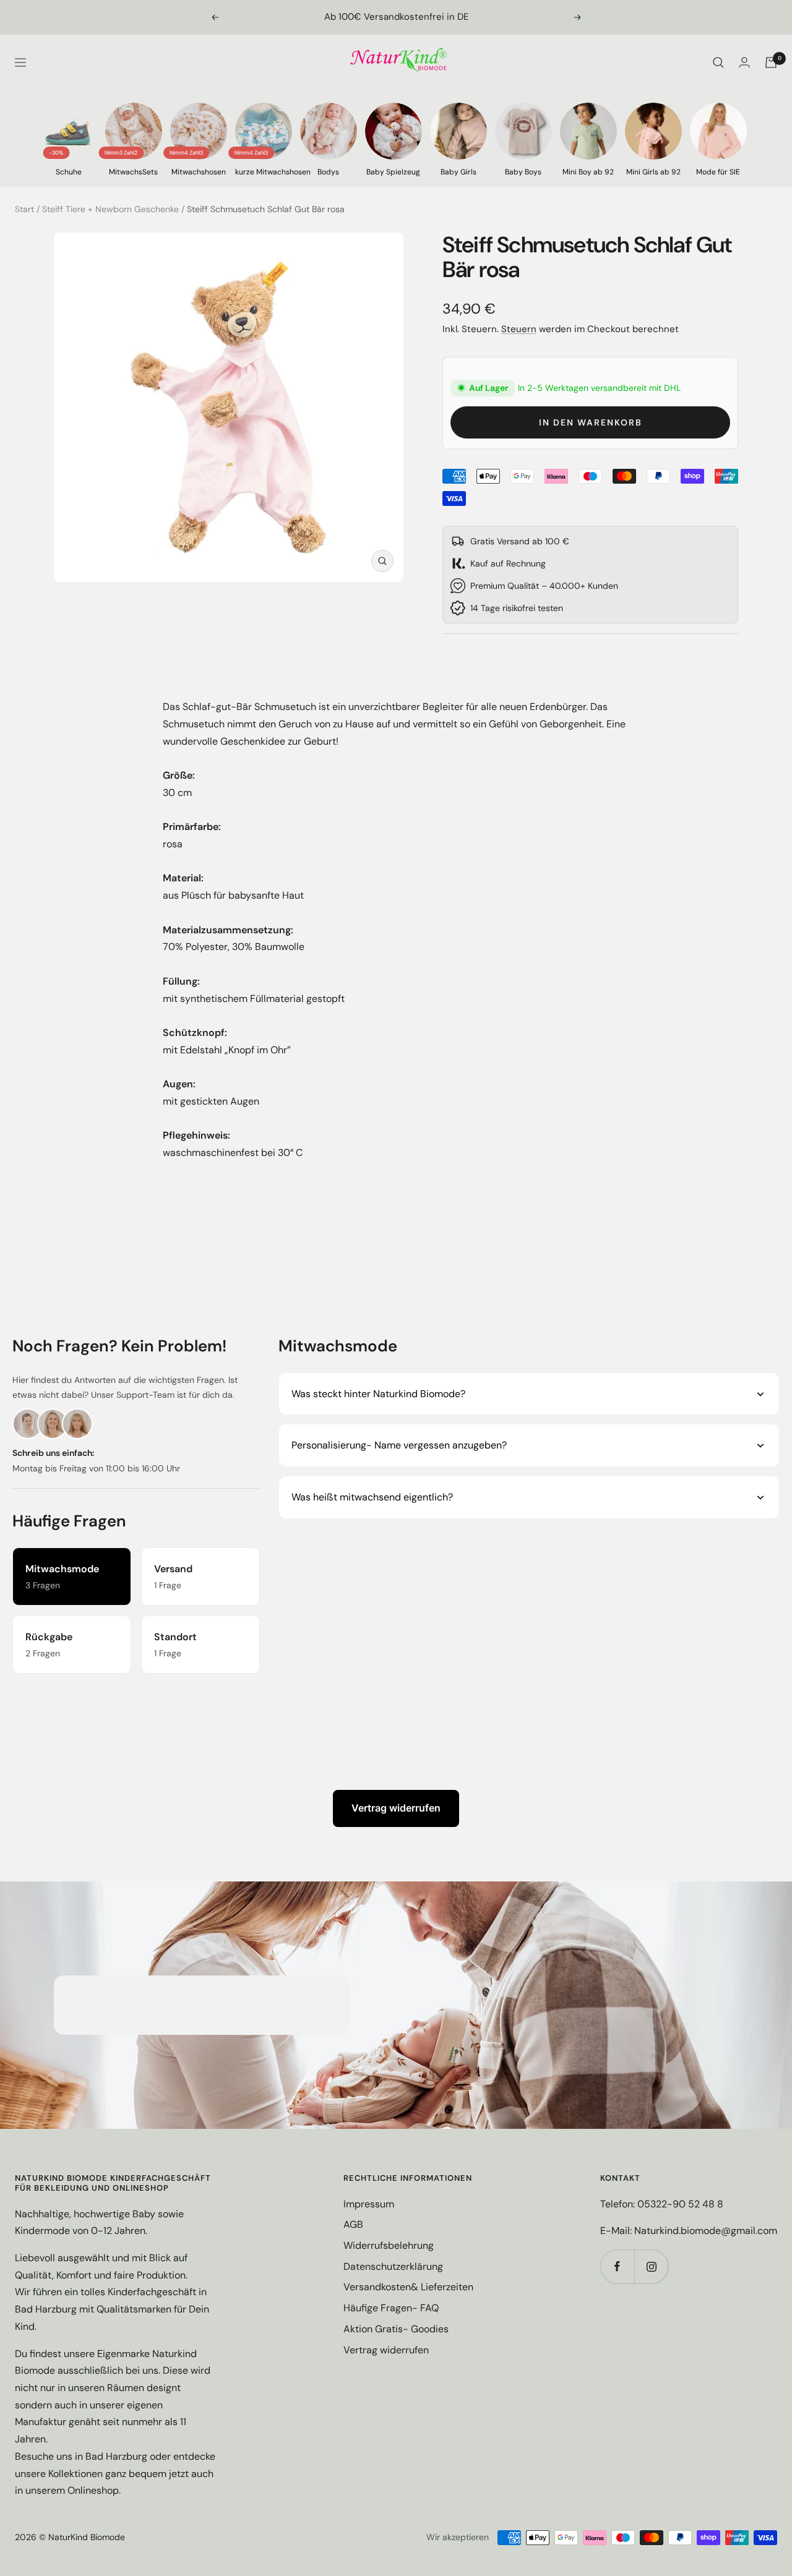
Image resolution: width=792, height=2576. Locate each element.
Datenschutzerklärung (393, 2266)
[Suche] (718, 62)
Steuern (519, 329)
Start (24, 209)
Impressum (369, 2204)
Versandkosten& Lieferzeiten (408, 2287)
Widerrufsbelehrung (389, 2245)
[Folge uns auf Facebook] (617, 2266)
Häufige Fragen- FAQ (391, 2308)
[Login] (744, 62)
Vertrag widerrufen (396, 1808)
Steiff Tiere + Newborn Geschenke (110, 209)
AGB (353, 2224)
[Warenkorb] (771, 62)
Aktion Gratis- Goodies (396, 2329)
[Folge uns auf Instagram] (651, 2266)
